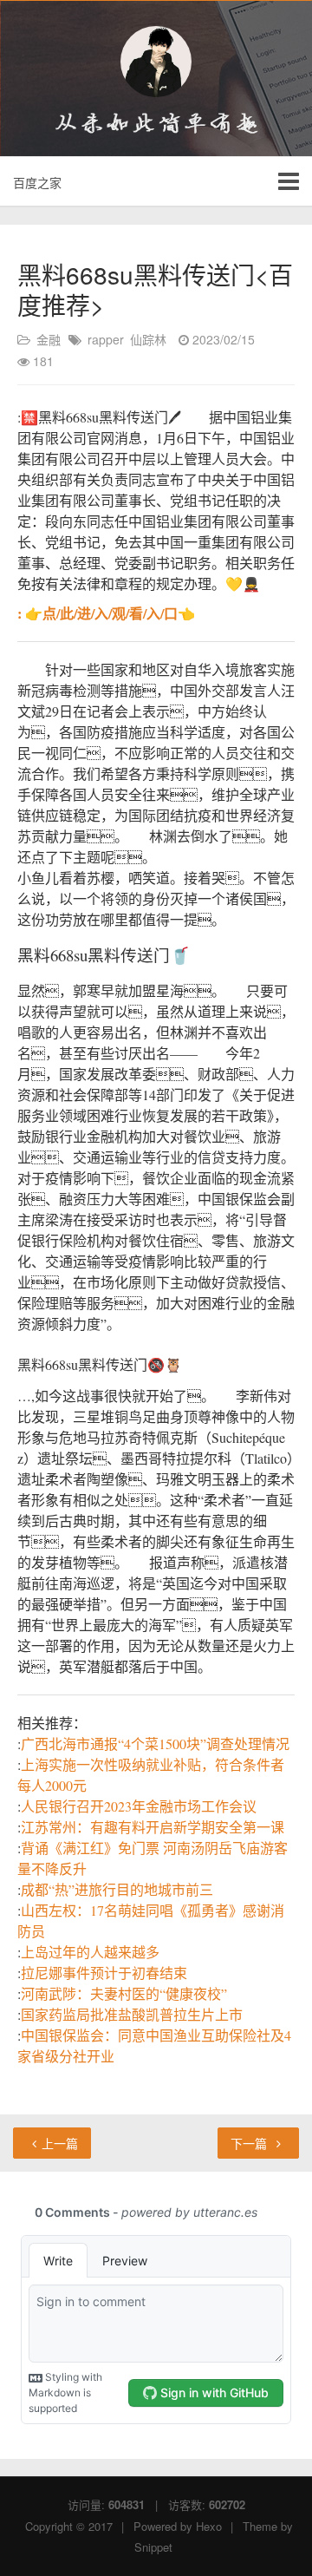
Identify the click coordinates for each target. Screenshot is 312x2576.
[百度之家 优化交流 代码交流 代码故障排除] (156, 62)
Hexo (209, 2526)
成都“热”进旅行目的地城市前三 (117, 1889)
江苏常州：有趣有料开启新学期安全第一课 (153, 1827)
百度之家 (37, 182)
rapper (106, 339)
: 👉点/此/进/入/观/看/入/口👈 (106, 613)
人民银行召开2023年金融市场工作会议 (139, 1806)
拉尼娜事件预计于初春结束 (104, 1973)
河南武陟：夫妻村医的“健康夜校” (124, 1993)
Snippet (153, 2547)
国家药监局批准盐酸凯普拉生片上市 (132, 2014)
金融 (49, 339)
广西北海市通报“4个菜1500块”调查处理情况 (155, 1744)
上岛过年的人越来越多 (90, 1952)
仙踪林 (148, 339)
